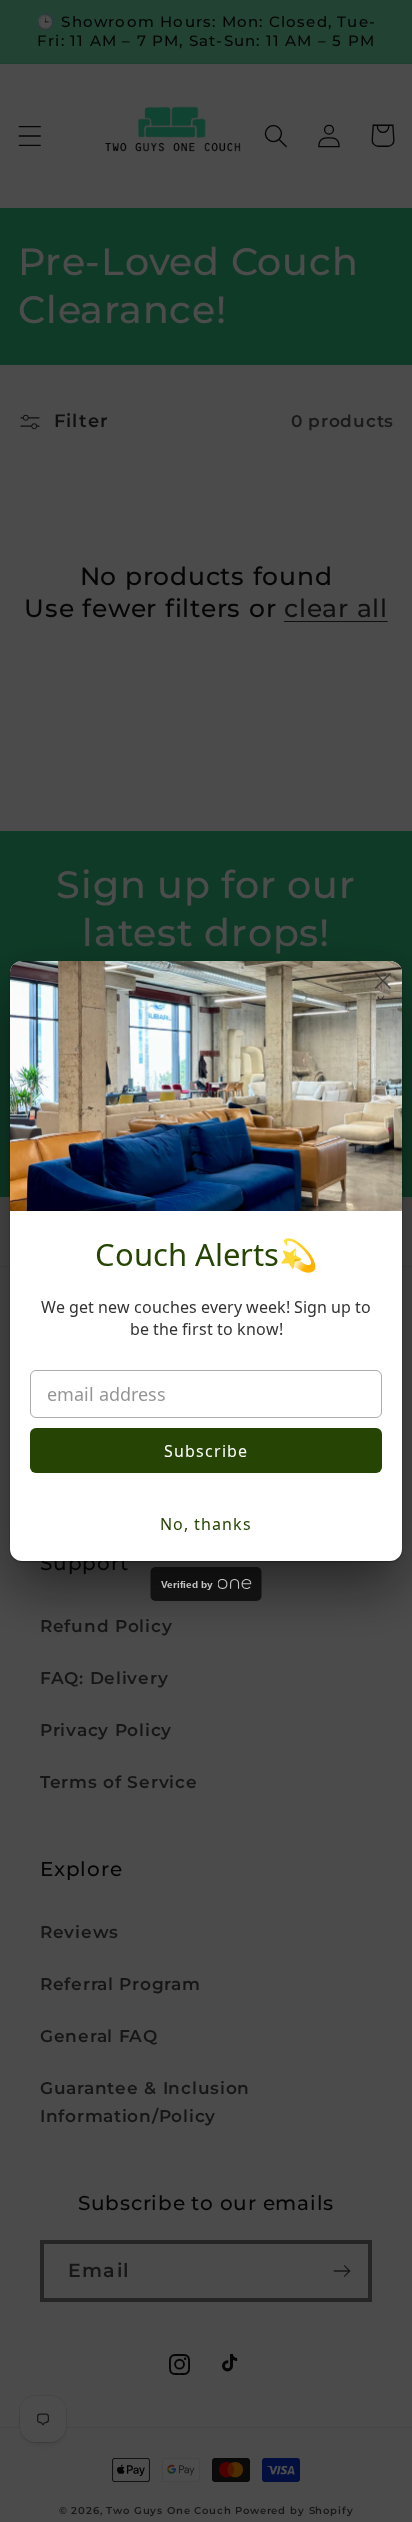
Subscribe (206, 1451)
